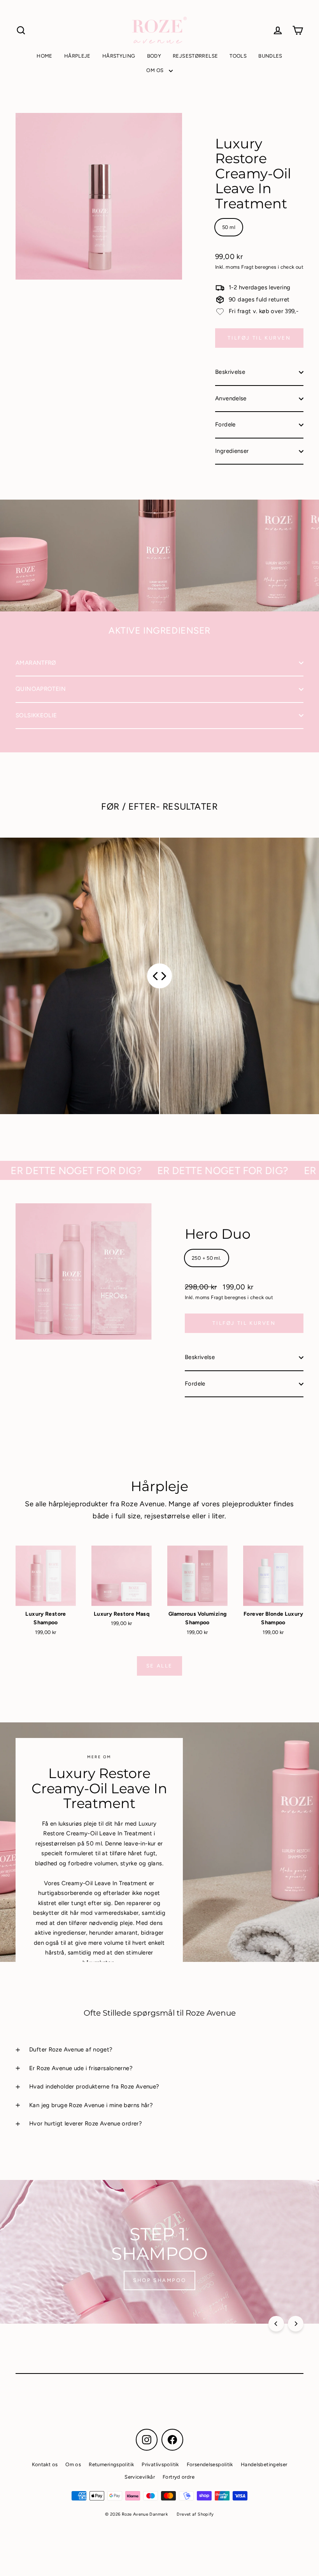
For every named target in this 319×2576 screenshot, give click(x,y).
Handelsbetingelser (264, 2464)
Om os (73, 2464)
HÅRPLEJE (77, 56)
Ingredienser (232, 451)
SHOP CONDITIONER (159, 2280)
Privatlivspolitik (160, 2464)
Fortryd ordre (179, 2477)
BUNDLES (270, 56)
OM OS (155, 70)
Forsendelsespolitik (210, 2464)
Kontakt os (45, 2464)
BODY (154, 56)
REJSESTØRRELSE (195, 56)
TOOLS (238, 56)
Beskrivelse (230, 372)
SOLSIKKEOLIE (36, 715)
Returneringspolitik (111, 2464)
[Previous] (276, 2324)
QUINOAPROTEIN (41, 689)
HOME (45, 56)
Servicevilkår (140, 2477)
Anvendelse (231, 398)
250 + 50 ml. (207, 1258)
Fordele (225, 424)
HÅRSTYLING (119, 56)
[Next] (296, 2324)
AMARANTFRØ (36, 663)
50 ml (229, 227)
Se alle (159, 1666)
